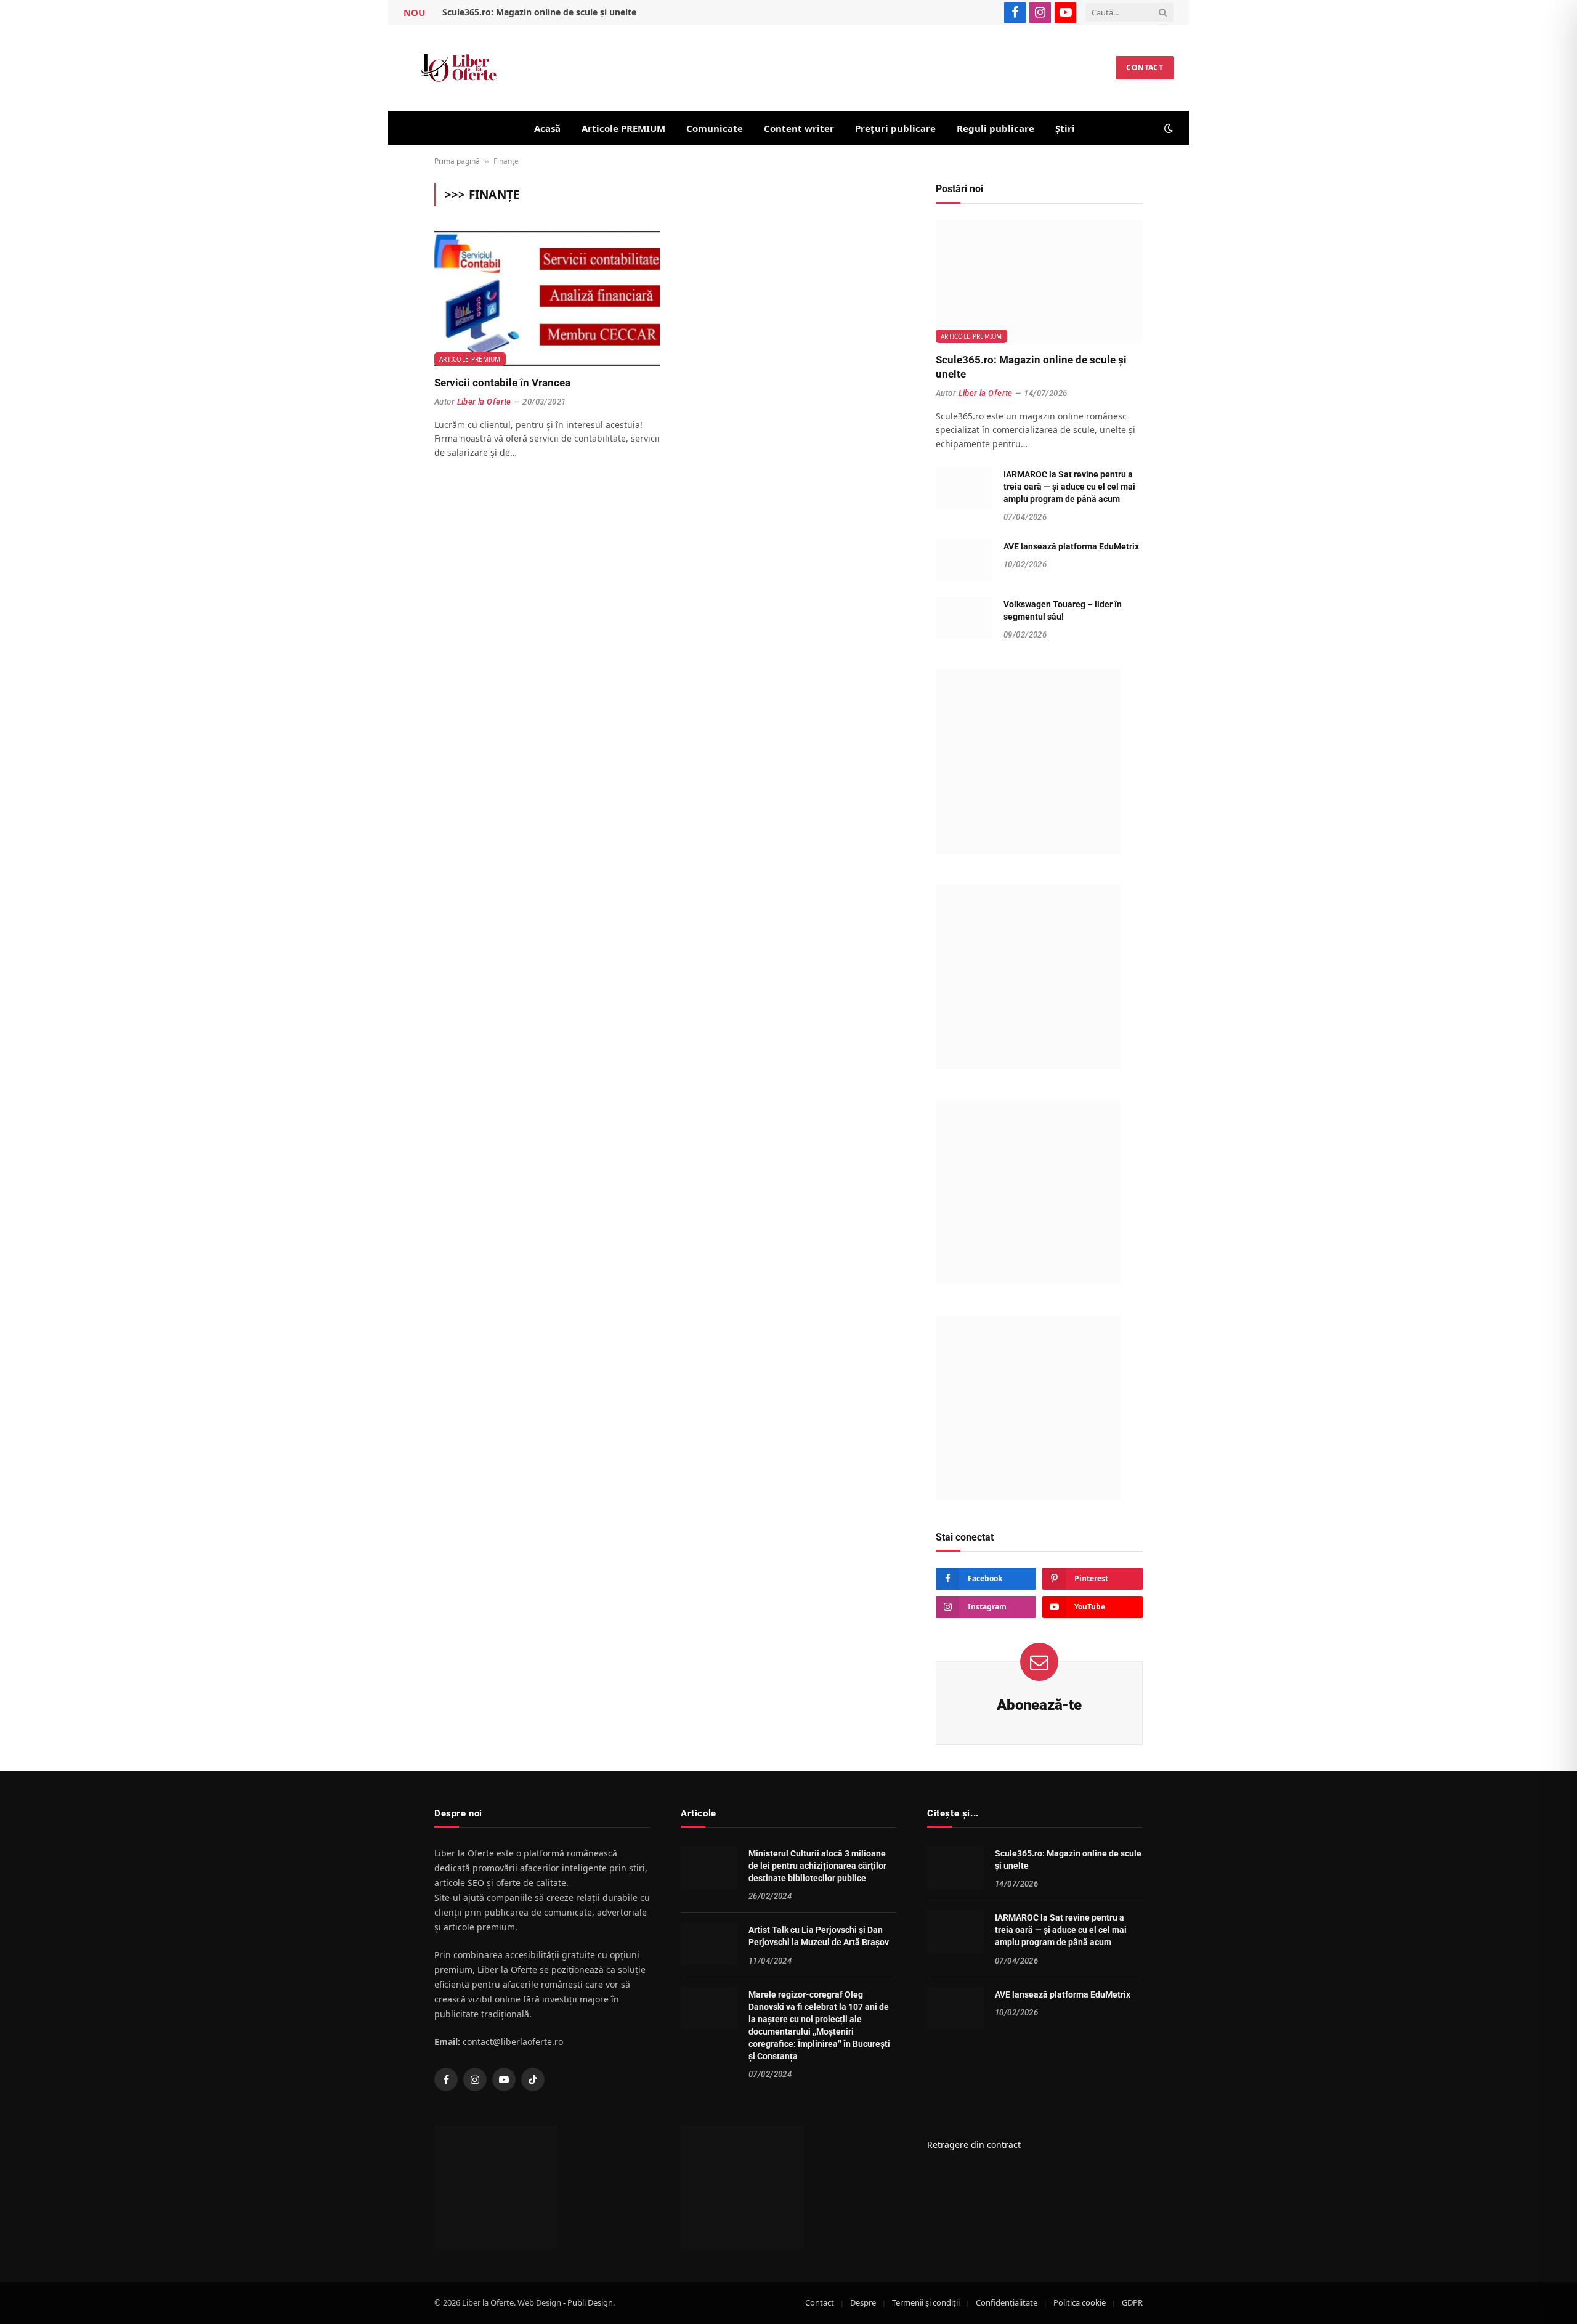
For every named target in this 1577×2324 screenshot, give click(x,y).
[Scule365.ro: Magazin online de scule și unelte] (1039, 281)
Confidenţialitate (1007, 2303)
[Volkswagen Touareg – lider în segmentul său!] (964, 618)
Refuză (153, 2269)
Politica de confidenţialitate (212, 2303)
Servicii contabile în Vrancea (502, 383)
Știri (1065, 128)
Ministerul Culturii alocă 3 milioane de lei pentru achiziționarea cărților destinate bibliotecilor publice (817, 1866)
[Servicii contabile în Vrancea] (547, 298)
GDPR (1132, 2303)
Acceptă (61, 2269)
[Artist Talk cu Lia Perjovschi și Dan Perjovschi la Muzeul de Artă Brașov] (709, 1944)
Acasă (547, 128)
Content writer (799, 128)
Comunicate (715, 128)
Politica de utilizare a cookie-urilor (102, 2303)
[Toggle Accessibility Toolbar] (1552, 2299)
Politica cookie (1080, 2303)
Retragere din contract (974, 2145)
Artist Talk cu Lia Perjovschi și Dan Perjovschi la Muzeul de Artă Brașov (819, 1937)
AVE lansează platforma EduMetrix (1071, 546)
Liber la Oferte (484, 402)
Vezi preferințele (246, 2269)
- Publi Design (588, 2303)
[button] (283, 2160)
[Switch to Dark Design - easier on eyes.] (1167, 128)
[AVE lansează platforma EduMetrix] (964, 560)
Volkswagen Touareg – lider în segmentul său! (1063, 610)
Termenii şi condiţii (926, 2303)
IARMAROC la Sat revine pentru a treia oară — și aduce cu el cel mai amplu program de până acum (1069, 487)
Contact (1145, 67)
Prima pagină (457, 161)
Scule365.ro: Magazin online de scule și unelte (539, 12)
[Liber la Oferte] (459, 68)
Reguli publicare (995, 128)
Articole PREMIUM (623, 128)
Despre (863, 2303)
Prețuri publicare (895, 128)
